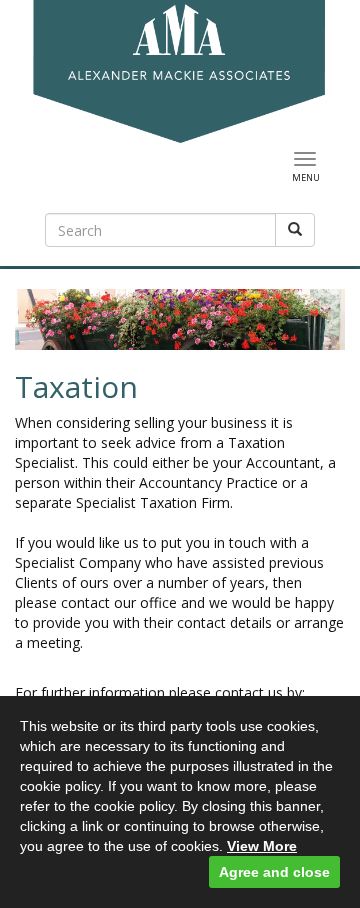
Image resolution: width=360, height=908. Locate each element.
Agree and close (274, 872)
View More (262, 846)
